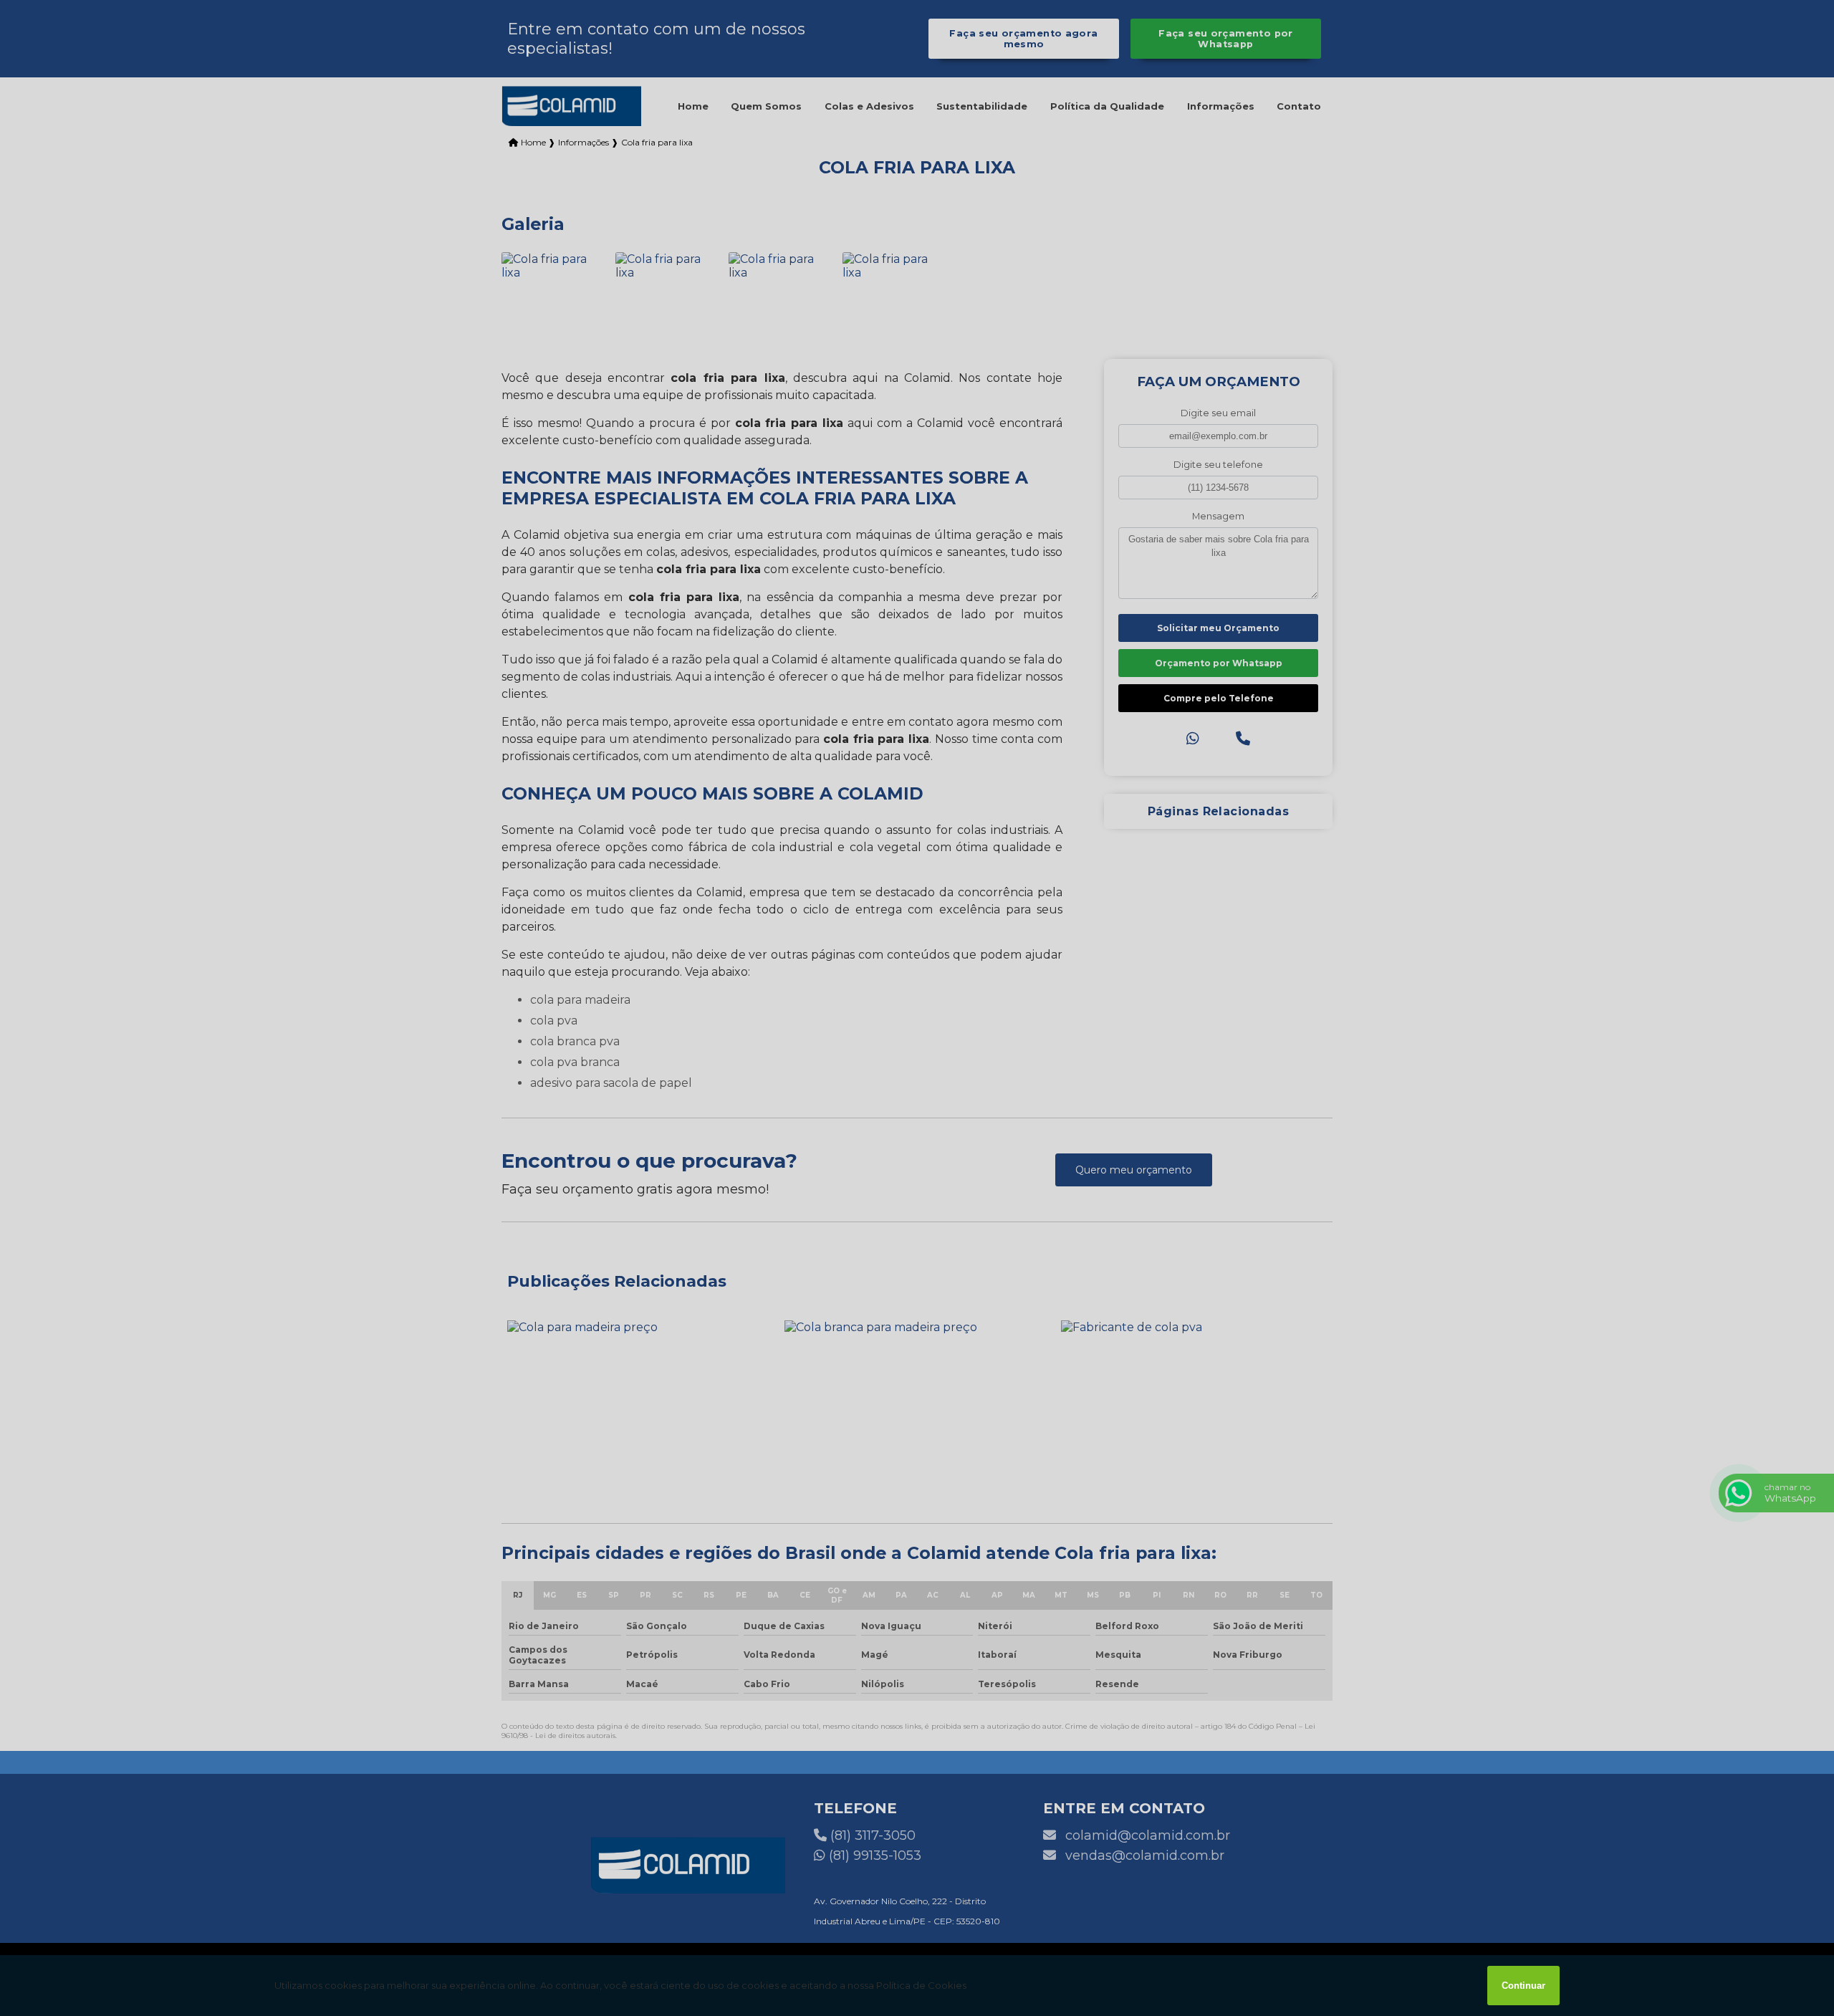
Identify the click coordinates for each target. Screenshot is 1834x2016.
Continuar (1523, 1986)
